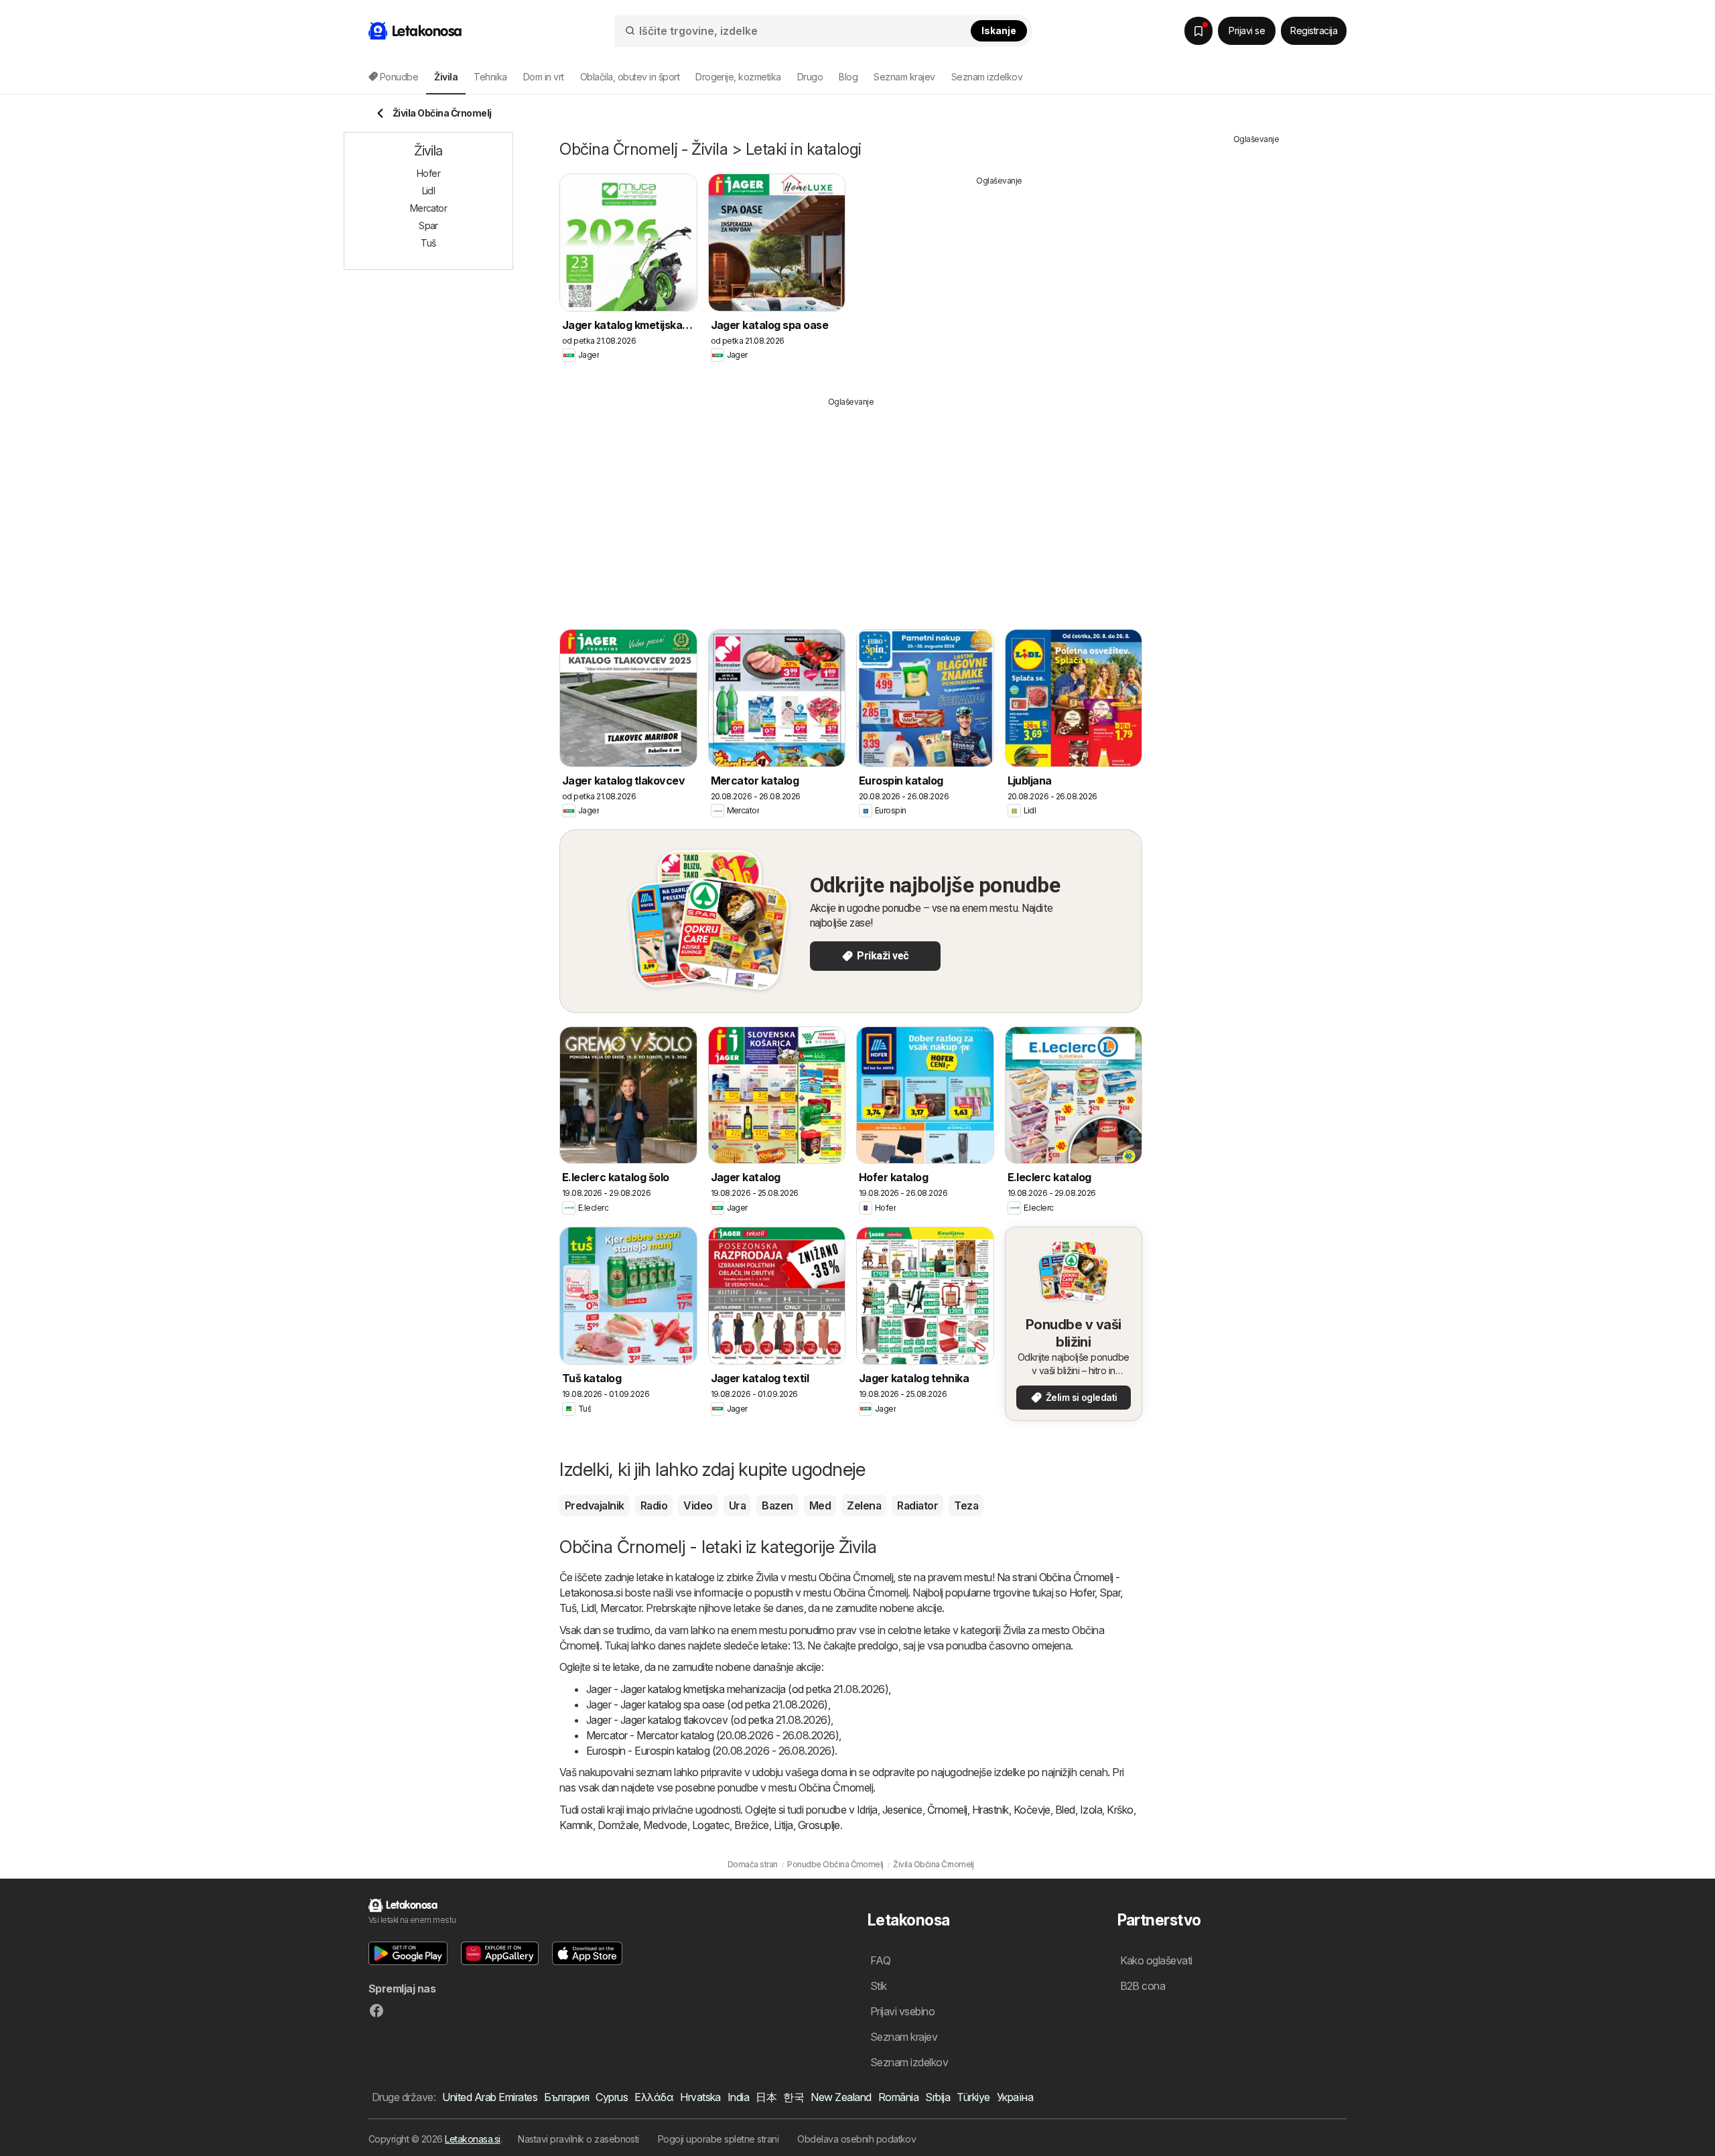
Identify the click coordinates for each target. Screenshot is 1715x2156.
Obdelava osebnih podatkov (856, 2139)
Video (698, 1505)
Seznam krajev (904, 77)
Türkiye (973, 2097)
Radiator (917, 1505)
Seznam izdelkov (987, 77)
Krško (1120, 1810)
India (738, 2097)
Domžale (618, 1825)
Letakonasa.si (472, 2139)
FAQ (880, 1960)
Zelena (864, 1505)
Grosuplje (819, 1825)
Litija (783, 1825)
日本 (766, 2097)
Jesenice (902, 1810)
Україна (1015, 2097)
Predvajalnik (595, 1505)
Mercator (621, 1608)
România (898, 2097)
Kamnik (576, 1825)
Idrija (867, 1810)
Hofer (1082, 1593)
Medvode (665, 1825)
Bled (1065, 1810)
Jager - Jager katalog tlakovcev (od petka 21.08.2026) (708, 1720)
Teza (966, 1505)
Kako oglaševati (1156, 1960)
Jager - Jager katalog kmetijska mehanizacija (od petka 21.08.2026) (737, 1689)
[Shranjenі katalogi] (1198, 31)
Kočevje (1032, 1810)
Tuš (568, 1608)
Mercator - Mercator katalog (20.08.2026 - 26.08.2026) (712, 1735)
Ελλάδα (654, 2097)
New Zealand (841, 2097)
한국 (794, 2097)
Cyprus (612, 2097)
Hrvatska (700, 2097)
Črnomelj (947, 1810)
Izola (1091, 1810)
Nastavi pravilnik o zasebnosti (578, 2139)
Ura (737, 1505)
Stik (879, 1986)
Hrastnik (990, 1810)
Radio (654, 1505)
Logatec (711, 1825)
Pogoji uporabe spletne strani (718, 2139)
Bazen (777, 1505)
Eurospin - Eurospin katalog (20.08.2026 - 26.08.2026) (710, 1751)
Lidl (588, 1608)
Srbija (938, 2097)
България (566, 2097)
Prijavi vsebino (902, 2011)
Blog (848, 77)
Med (820, 1505)
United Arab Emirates (490, 2097)
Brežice (751, 1825)
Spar (1110, 1593)
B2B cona (1143, 1986)
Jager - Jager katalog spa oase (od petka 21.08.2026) (707, 1704)
